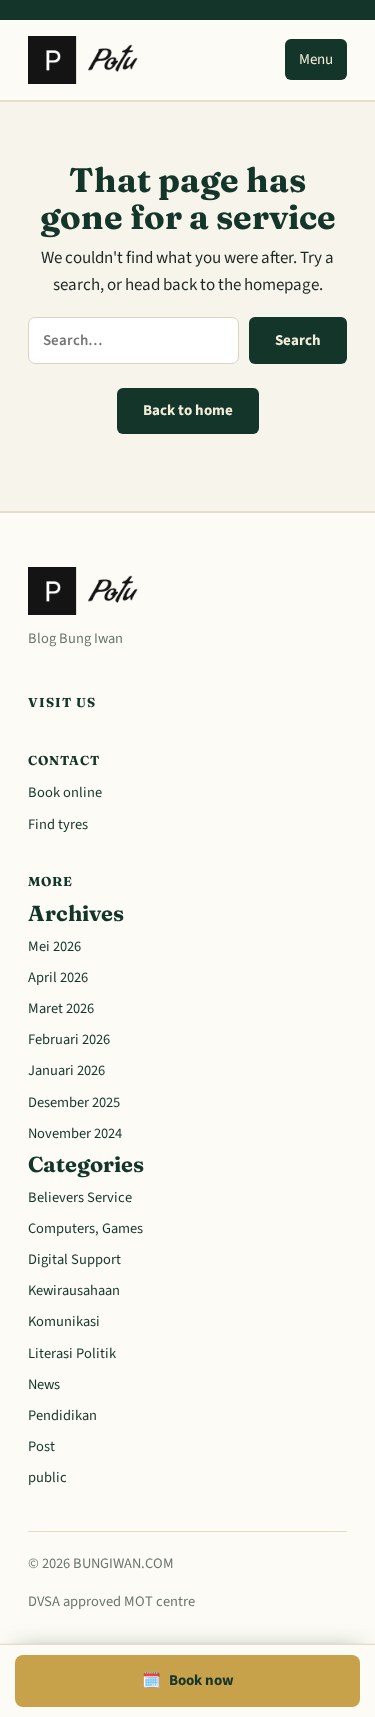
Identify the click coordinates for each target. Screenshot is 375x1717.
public (47, 1477)
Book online (65, 792)
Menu (316, 59)
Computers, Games (85, 1228)
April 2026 (58, 977)
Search (298, 340)
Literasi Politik (72, 1353)
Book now (188, 1680)
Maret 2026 (61, 1008)
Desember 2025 (74, 1102)
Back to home (188, 410)
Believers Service (80, 1197)
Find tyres (58, 824)
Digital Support (74, 1259)
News (44, 1384)
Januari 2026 (66, 1070)
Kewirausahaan (74, 1290)
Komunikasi (64, 1321)
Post (41, 1446)
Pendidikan (62, 1415)
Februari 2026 (69, 1039)
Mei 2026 (54, 946)
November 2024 (75, 1133)
